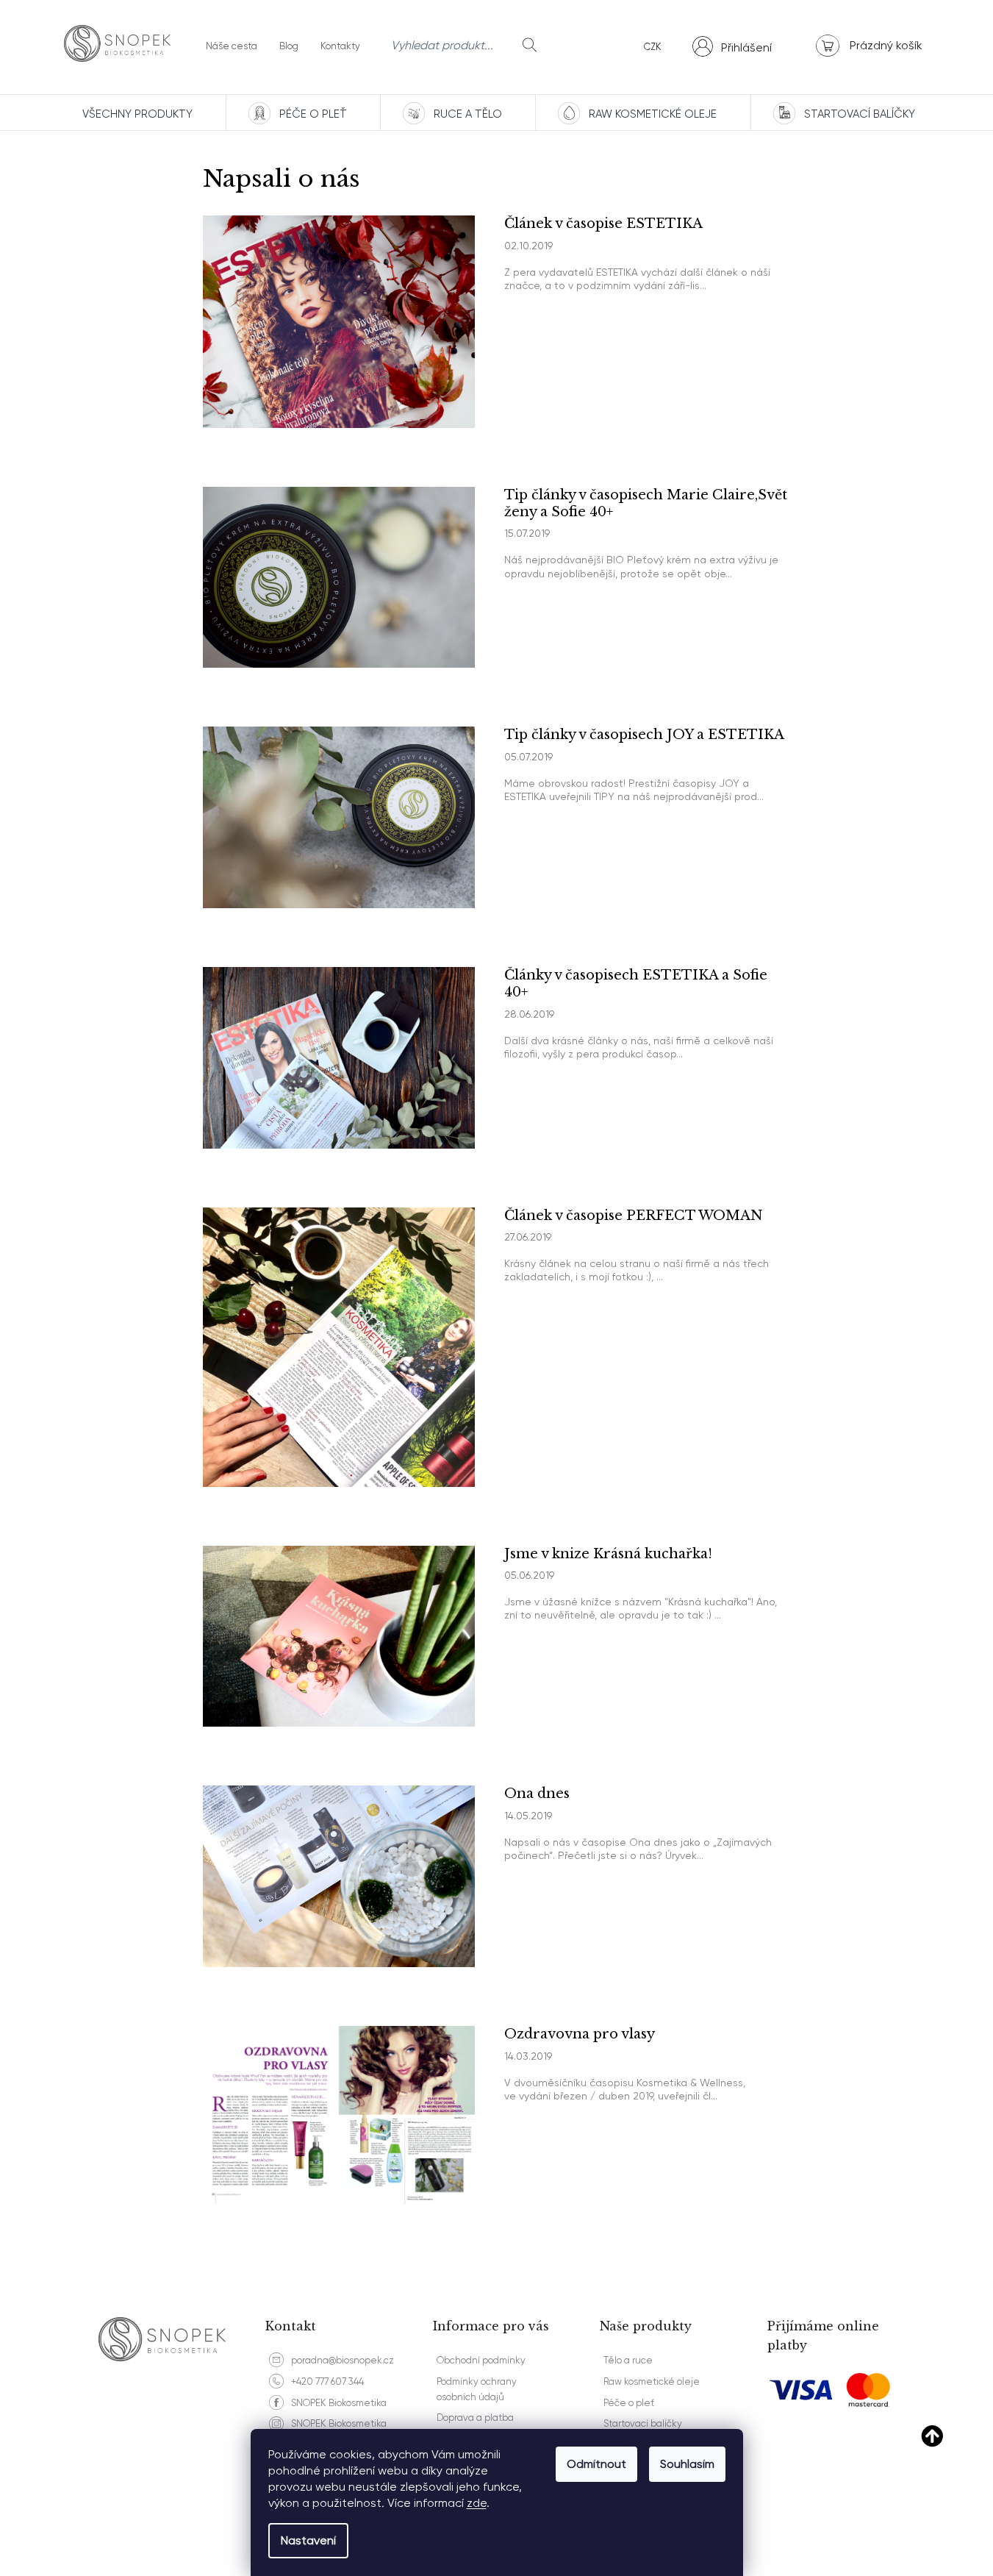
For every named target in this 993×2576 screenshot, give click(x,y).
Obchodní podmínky (481, 2360)
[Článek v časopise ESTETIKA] (339, 321)
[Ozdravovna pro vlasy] (339, 2114)
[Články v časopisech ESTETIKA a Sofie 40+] (339, 1057)
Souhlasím (687, 2464)
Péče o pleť (629, 2403)
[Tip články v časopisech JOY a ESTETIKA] (339, 816)
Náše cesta (232, 46)
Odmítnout (596, 2464)
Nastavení (308, 2540)
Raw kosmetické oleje (652, 2381)
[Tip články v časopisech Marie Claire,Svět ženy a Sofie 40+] (339, 576)
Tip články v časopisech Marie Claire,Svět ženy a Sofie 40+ (646, 503)
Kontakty (340, 46)
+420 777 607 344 (327, 2381)
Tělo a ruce (628, 2360)
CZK (653, 47)
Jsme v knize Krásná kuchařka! (608, 1554)
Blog (289, 46)
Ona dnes (537, 1794)
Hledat (530, 45)
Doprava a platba (475, 2418)
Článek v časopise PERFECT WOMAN (634, 1216)
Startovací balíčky (643, 2423)
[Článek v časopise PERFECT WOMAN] (339, 1346)
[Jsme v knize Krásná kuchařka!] (339, 1635)
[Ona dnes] (339, 1875)
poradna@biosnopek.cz (343, 2360)
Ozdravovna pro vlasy (580, 2034)
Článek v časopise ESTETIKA (603, 224)
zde (477, 2503)
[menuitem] (136, 113)
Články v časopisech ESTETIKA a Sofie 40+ (636, 984)
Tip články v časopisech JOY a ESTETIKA (644, 735)
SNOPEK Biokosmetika (339, 2403)
